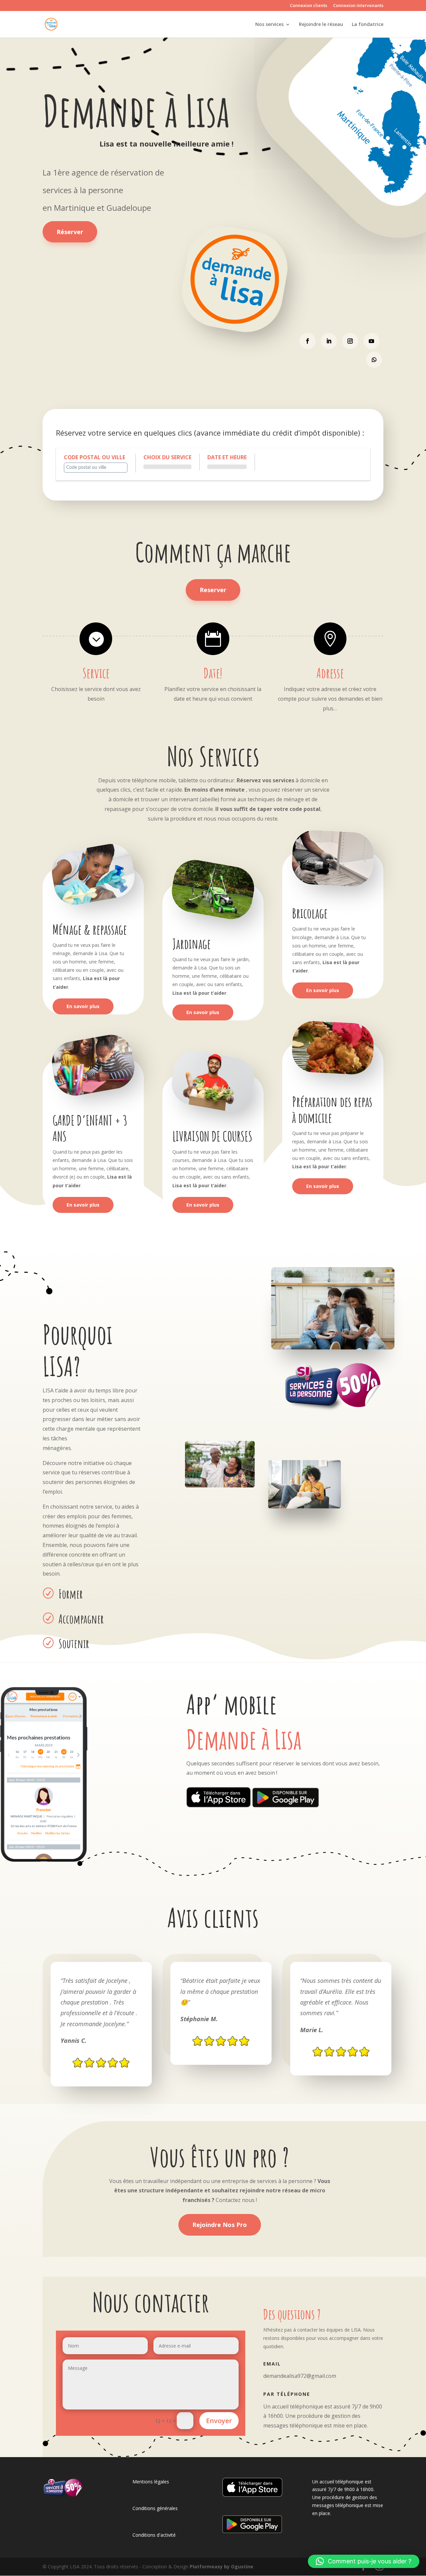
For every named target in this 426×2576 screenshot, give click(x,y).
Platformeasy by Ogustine (221, 2567)
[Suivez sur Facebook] (308, 341)
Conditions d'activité (154, 2535)
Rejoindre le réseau (321, 25)
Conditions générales (155, 2508)
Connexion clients (309, 6)
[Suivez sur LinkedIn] (329, 341)
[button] (364, 2561)
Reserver (213, 590)
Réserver (70, 232)
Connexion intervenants (358, 6)
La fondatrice (368, 25)
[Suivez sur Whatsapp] (374, 360)
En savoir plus (83, 1006)
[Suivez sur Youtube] (371, 341)
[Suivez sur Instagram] (350, 341)
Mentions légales (151, 2482)
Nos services (269, 25)
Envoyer (219, 2421)
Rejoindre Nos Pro (220, 2225)
